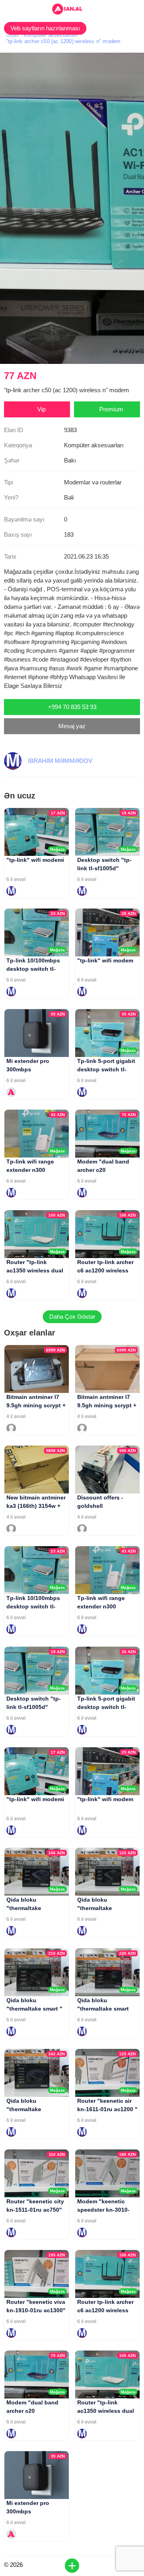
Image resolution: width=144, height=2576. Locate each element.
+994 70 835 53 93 (72, 707)
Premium (111, 409)
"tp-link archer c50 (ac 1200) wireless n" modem (63, 41)
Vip (41, 409)
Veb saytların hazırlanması (45, 28)
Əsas (12, 35)
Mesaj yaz (72, 726)
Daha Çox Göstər (72, 1317)
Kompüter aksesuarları (51, 35)
